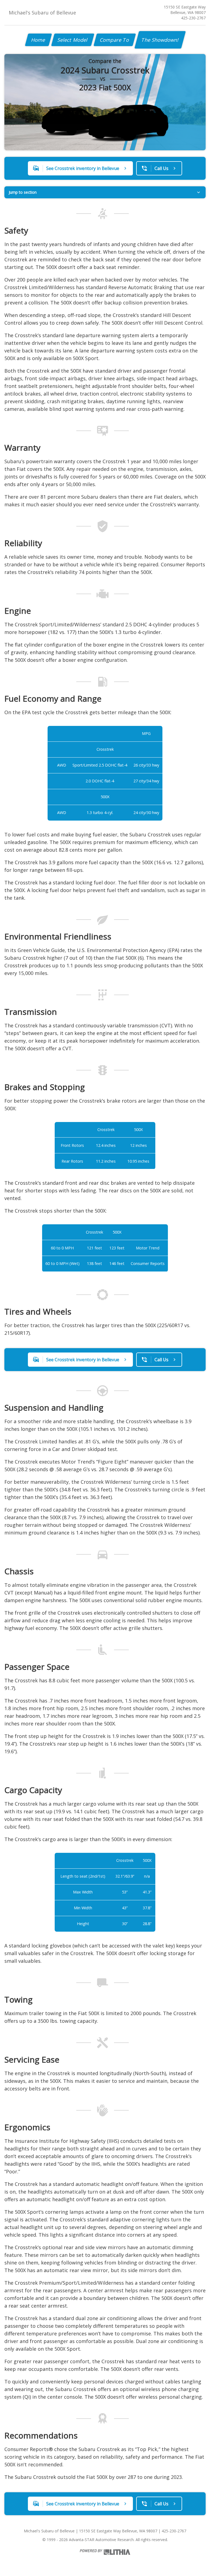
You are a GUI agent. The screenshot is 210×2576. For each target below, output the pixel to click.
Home (38, 40)
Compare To (115, 40)
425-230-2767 (193, 18)
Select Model (73, 40)
